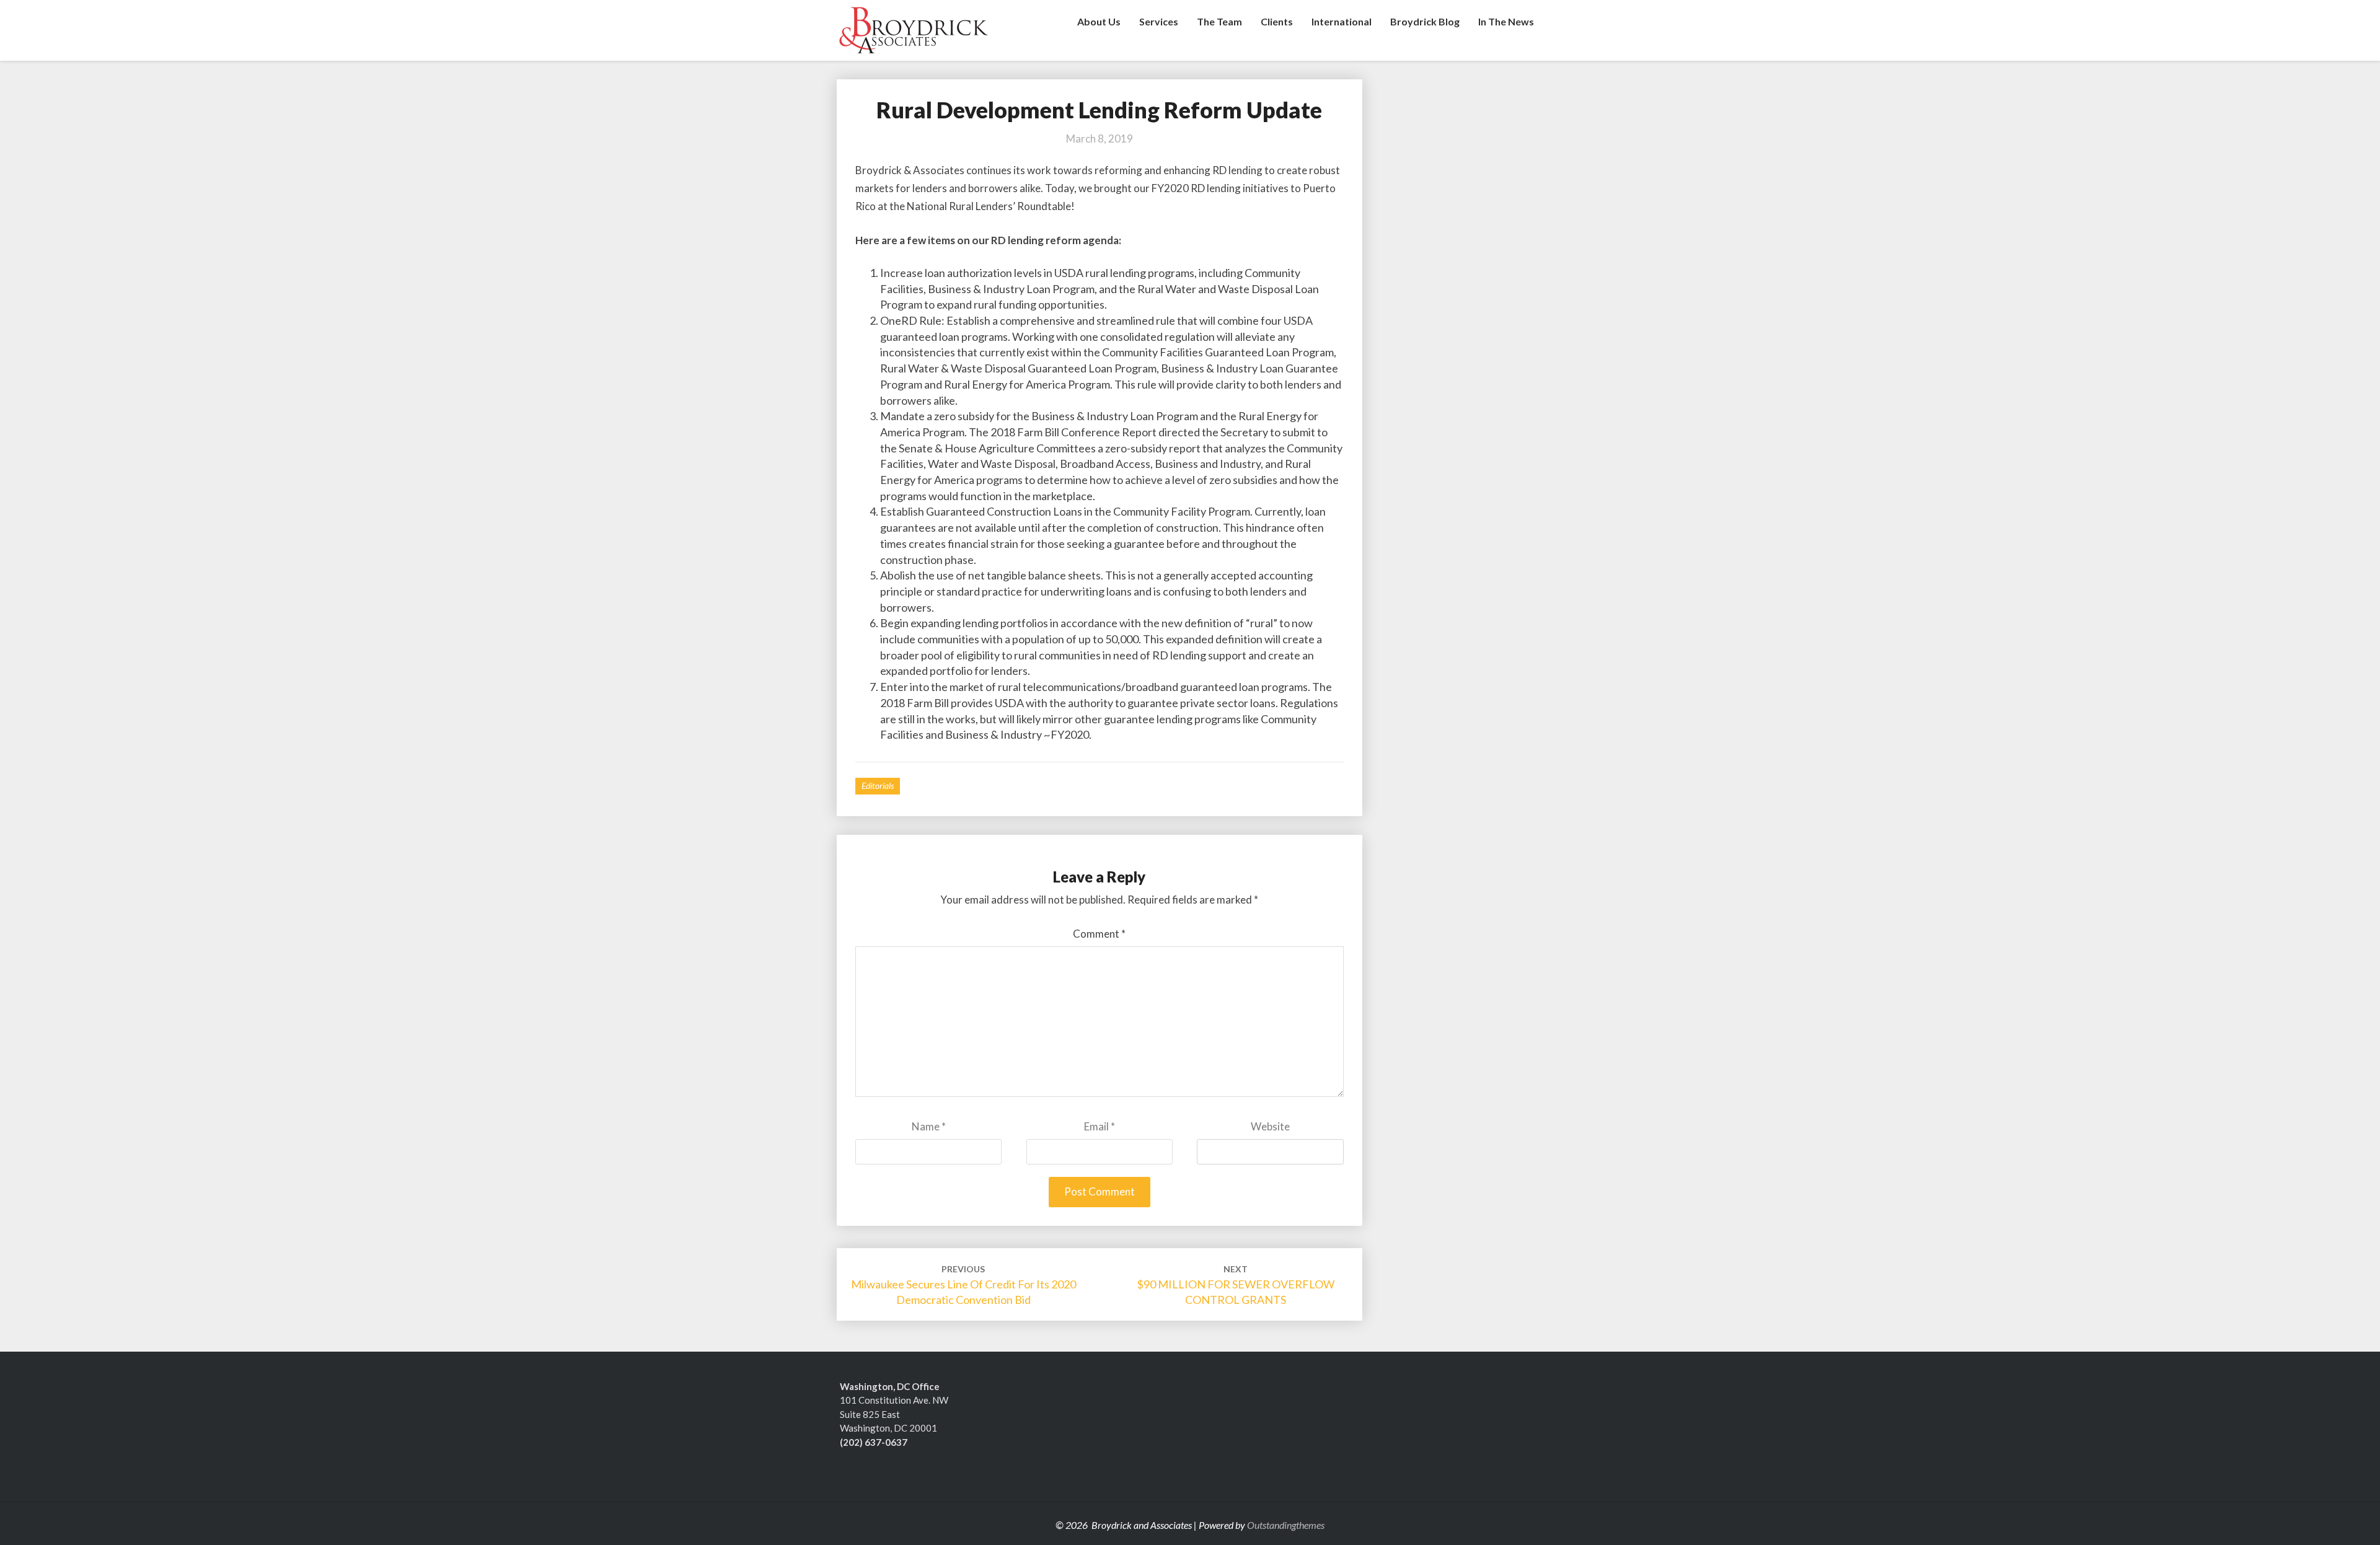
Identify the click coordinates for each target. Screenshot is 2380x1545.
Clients (1277, 21)
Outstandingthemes (1286, 1525)
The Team (1219, 21)
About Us (1099, 21)
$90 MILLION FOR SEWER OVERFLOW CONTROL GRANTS (1236, 1285)
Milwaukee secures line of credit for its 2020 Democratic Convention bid (963, 1285)
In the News (1506, 21)
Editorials (878, 786)
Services (1159, 21)
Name (929, 1126)
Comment (1099, 934)
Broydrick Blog (1425, 21)
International (1342, 21)
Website (1270, 1126)
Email (1100, 1126)
